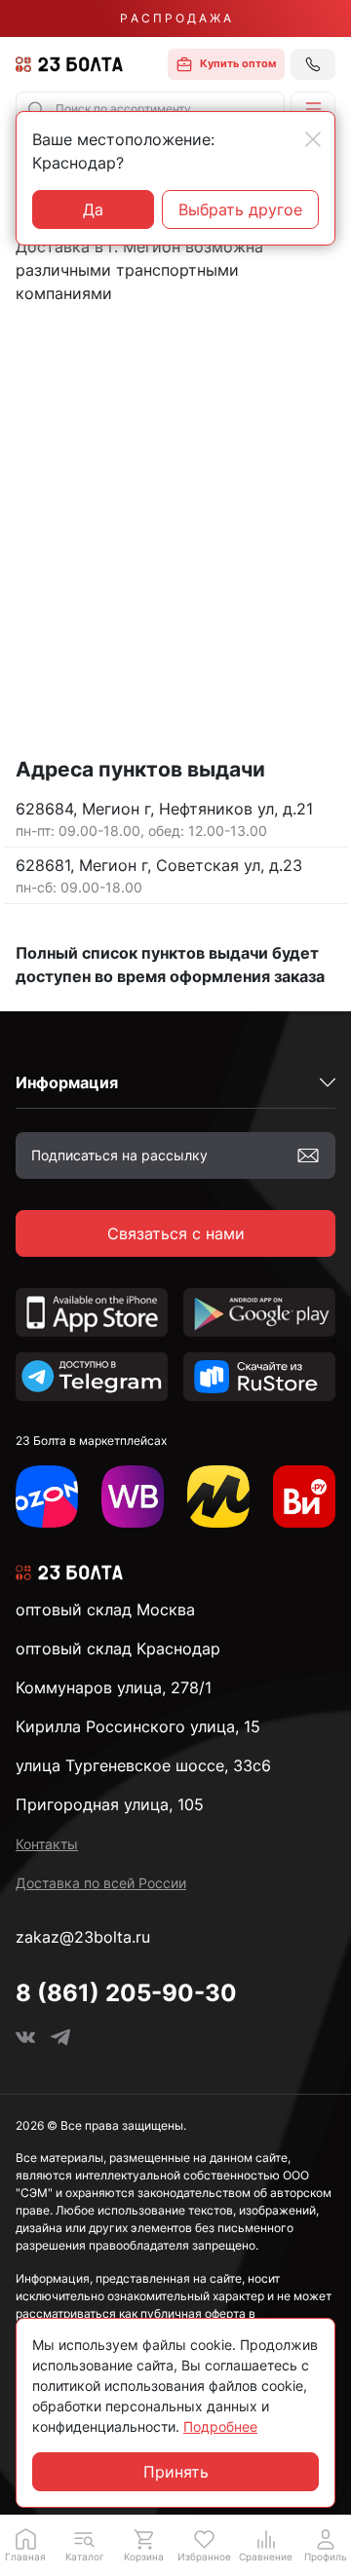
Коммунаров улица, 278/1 (114, 1687)
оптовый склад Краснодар (118, 1648)
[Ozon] (47, 1496)
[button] (313, 109)
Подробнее (220, 2426)
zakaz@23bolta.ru (83, 1937)
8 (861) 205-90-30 (126, 1993)
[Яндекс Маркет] (218, 1496)
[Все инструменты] (304, 1496)
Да (93, 209)
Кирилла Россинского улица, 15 (138, 1726)
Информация (67, 1082)
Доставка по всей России (101, 1883)
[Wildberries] (133, 1496)
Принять (176, 2472)
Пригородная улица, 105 (110, 1804)
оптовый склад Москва (105, 1610)
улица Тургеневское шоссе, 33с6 (143, 1765)
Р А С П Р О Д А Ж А (175, 18)
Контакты (47, 1844)
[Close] (313, 139)
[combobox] (150, 109)
